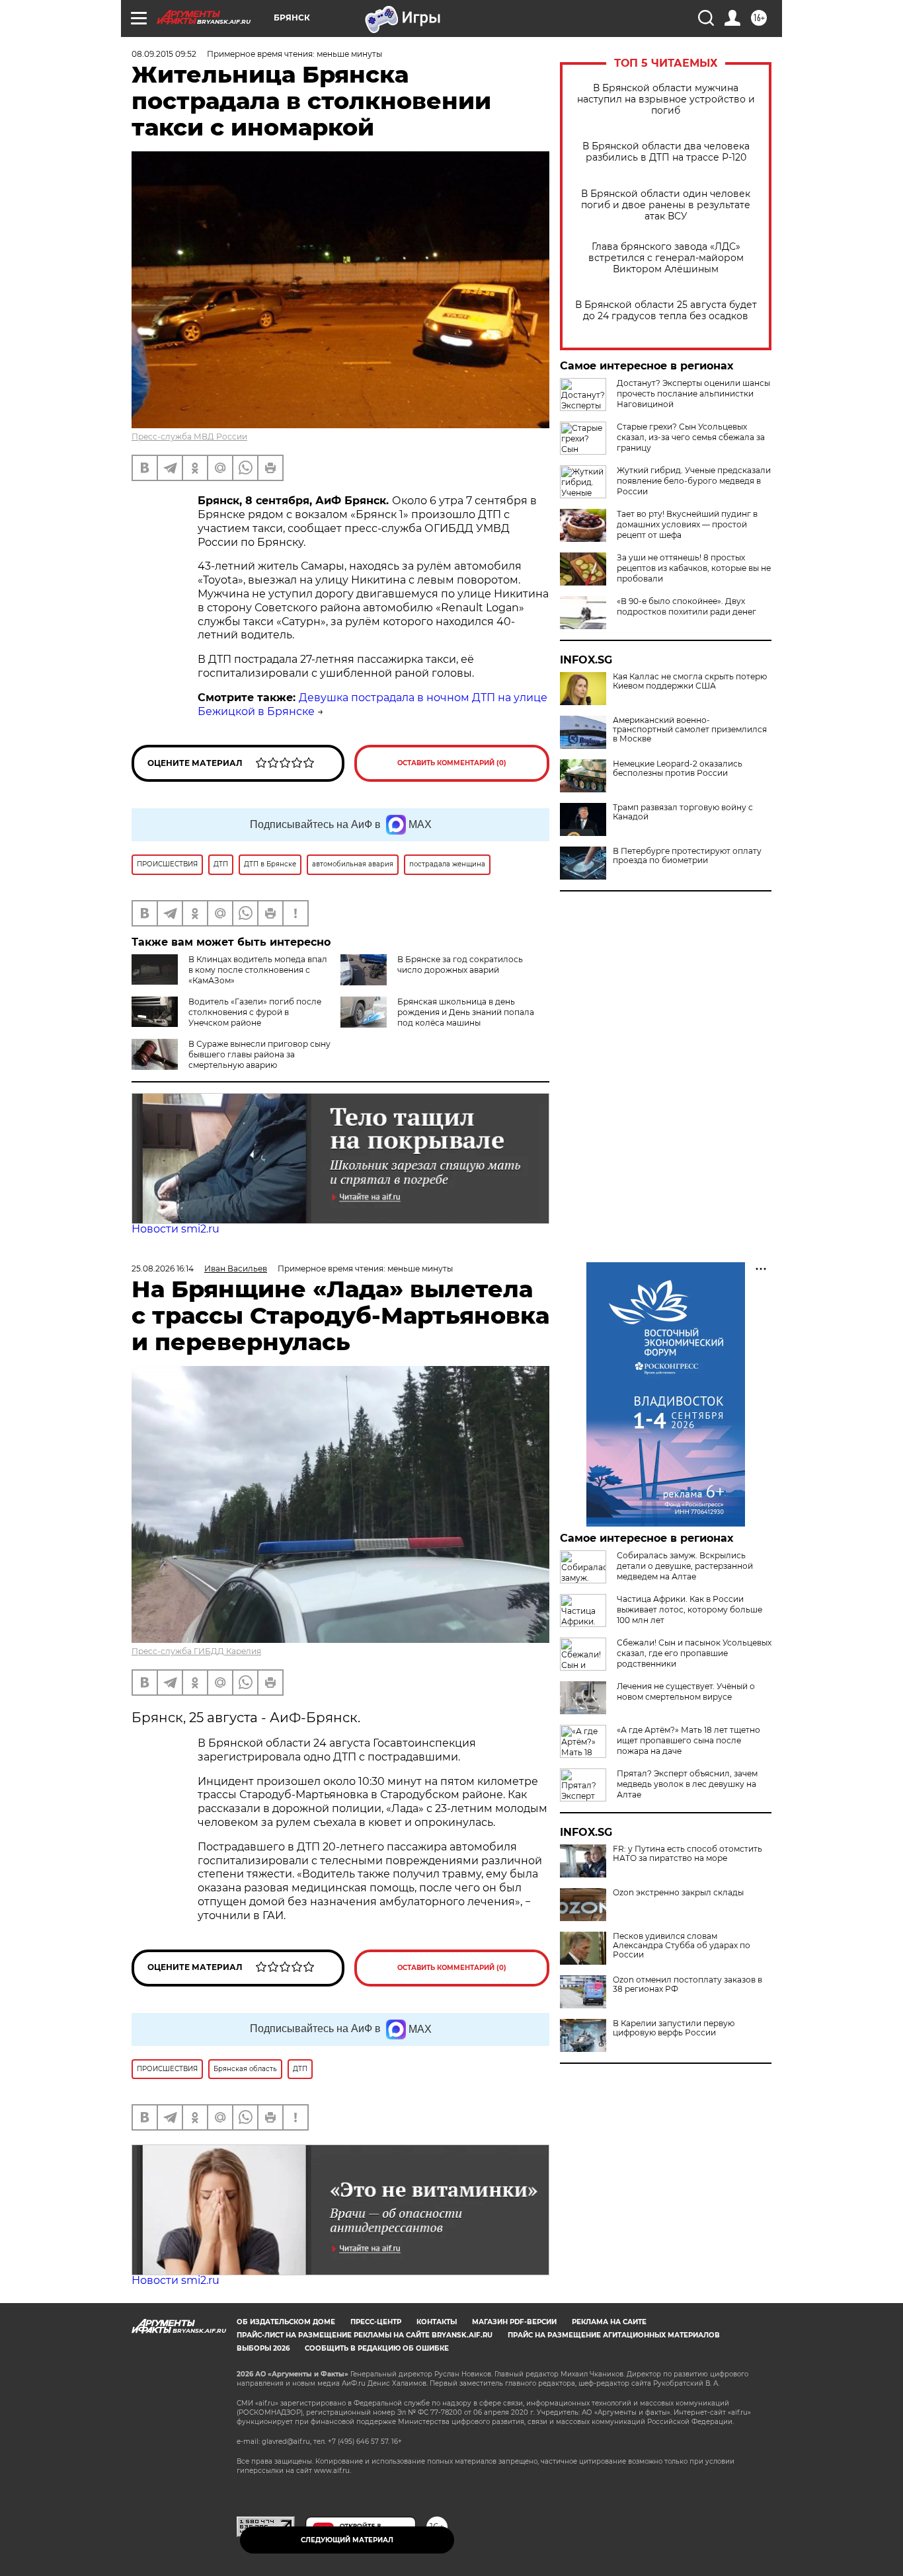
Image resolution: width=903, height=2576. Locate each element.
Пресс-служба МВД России (189, 436)
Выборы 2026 (263, 2348)
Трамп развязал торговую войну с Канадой (683, 812)
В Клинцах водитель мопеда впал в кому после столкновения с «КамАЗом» (258, 970)
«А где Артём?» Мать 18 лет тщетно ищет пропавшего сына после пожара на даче (688, 1740)
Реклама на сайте (609, 2322)
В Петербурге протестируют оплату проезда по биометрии (687, 856)
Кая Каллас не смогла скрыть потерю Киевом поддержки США (690, 681)
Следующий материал (347, 2540)
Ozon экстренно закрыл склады (678, 1893)
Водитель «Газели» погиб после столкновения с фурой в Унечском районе (255, 1012)
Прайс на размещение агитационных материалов (614, 2335)
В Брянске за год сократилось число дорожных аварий (460, 965)
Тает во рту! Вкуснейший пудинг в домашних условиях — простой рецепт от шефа (687, 524)
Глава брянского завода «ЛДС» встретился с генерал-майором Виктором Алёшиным (666, 258)
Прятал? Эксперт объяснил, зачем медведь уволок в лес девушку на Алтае (687, 1784)
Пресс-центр (376, 2322)
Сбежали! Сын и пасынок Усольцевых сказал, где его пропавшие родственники (694, 1653)
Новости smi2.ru (176, 1229)
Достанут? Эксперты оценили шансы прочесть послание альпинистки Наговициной (693, 394)
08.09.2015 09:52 (164, 54)
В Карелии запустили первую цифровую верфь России (674, 2028)
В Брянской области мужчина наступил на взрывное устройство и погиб (666, 99)
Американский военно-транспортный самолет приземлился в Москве (690, 730)
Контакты (437, 2322)
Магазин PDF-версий (514, 2322)
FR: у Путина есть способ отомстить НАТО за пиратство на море (687, 1854)
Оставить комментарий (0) (452, 763)
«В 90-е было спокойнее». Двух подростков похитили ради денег (687, 606)
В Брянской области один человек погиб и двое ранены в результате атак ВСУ (666, 205)
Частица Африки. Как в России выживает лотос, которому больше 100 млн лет (689, 1610)
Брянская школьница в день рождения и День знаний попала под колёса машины (466, 1012)
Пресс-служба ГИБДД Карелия (196, 1651)
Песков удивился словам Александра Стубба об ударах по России (682, 1946)
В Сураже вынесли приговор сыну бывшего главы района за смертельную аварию (259, 1054)
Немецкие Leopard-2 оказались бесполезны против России (678, 769)
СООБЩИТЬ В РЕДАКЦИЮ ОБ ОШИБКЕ (377, 2348)
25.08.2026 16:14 (163, 1269)
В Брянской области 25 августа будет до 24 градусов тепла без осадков (666, 311)
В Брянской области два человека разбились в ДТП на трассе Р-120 (666, 152)
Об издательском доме (286, 2322)
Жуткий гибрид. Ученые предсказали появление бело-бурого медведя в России (694, 481)
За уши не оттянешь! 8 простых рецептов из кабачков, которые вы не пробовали (694, 568)
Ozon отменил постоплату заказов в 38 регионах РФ (687, 1985)
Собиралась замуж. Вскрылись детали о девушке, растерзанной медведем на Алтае (685, 1566)
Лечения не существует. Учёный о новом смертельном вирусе (686, 1691)
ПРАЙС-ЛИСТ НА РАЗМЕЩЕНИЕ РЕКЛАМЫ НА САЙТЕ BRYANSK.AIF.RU (365, 2335)
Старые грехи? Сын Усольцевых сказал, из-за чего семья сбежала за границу (691, 437)
